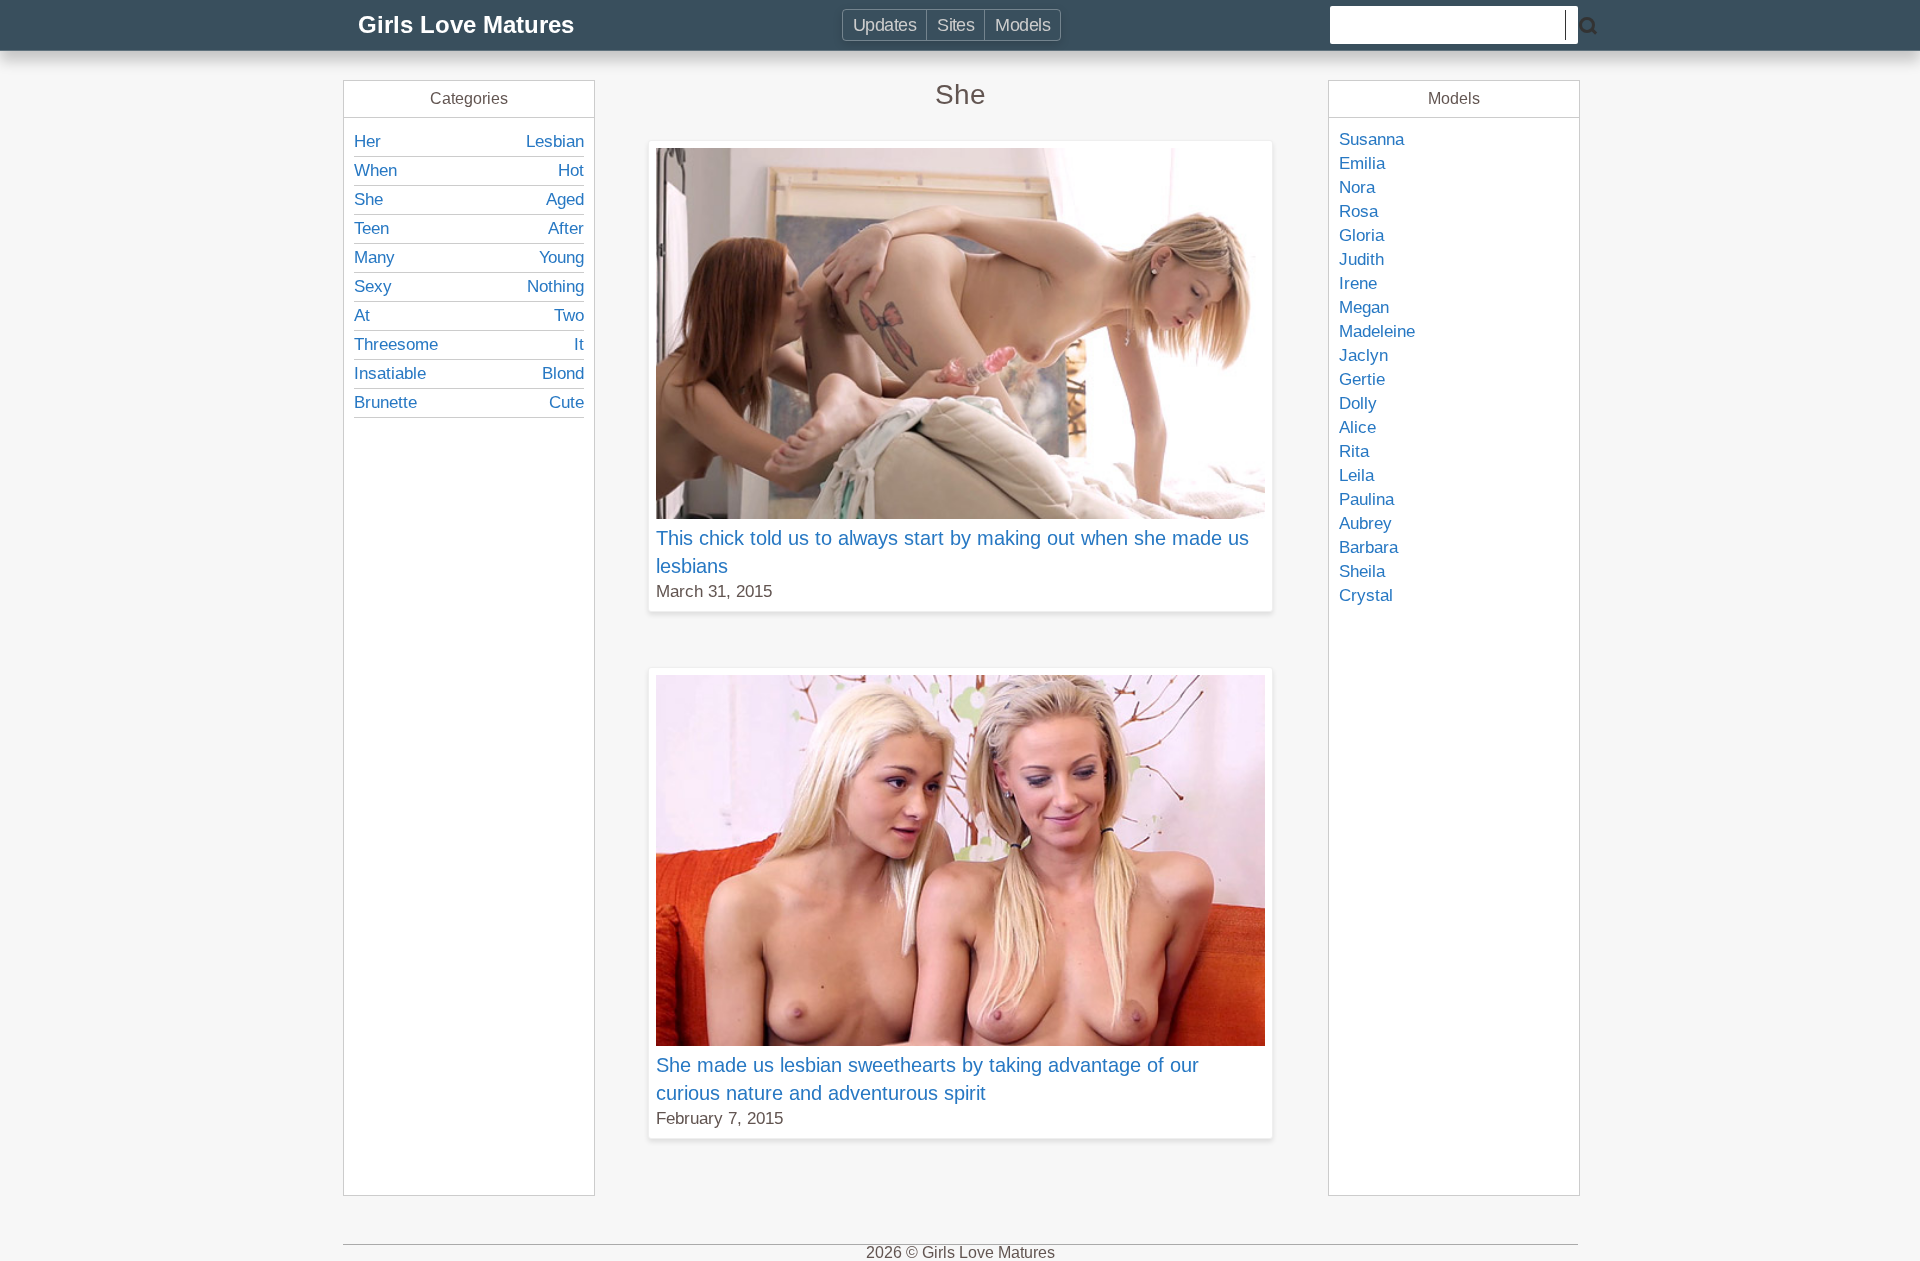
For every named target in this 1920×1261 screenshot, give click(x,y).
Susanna (1371, 139)
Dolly (1358, 403)
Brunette (385, 402)
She (368, 199)
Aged (565, 199)
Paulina (1366, 499)
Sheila (1362, 571)
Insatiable (390, 373)
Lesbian (555, 141)
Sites (955, 25)
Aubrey (1365, 523)
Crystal (1366, 595)
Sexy (373, 286)
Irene (1358, 283)
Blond (563, 373)
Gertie (1362, 379)
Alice (1357, 427)
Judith (1361, 259)
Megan (1364, 307)
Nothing (555, 286)
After (566, 228)
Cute (566, 402)
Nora (1357, 187)
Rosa (1358, 211)
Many (374, 257)
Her (367, 141)
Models (1022, 25)
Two (569, 315)
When (375, 170)
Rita (1354, 451)
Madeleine (1377, 331)
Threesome (396, 344)
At (362, 315)
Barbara (1368, 547)
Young (561, 257)
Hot (571, 170)
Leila (1356, 475)
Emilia (1362, 163)
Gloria (1361, 235)
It (579, 344)
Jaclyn (1363, 355)
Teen (371, 228)
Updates (884, 25)
